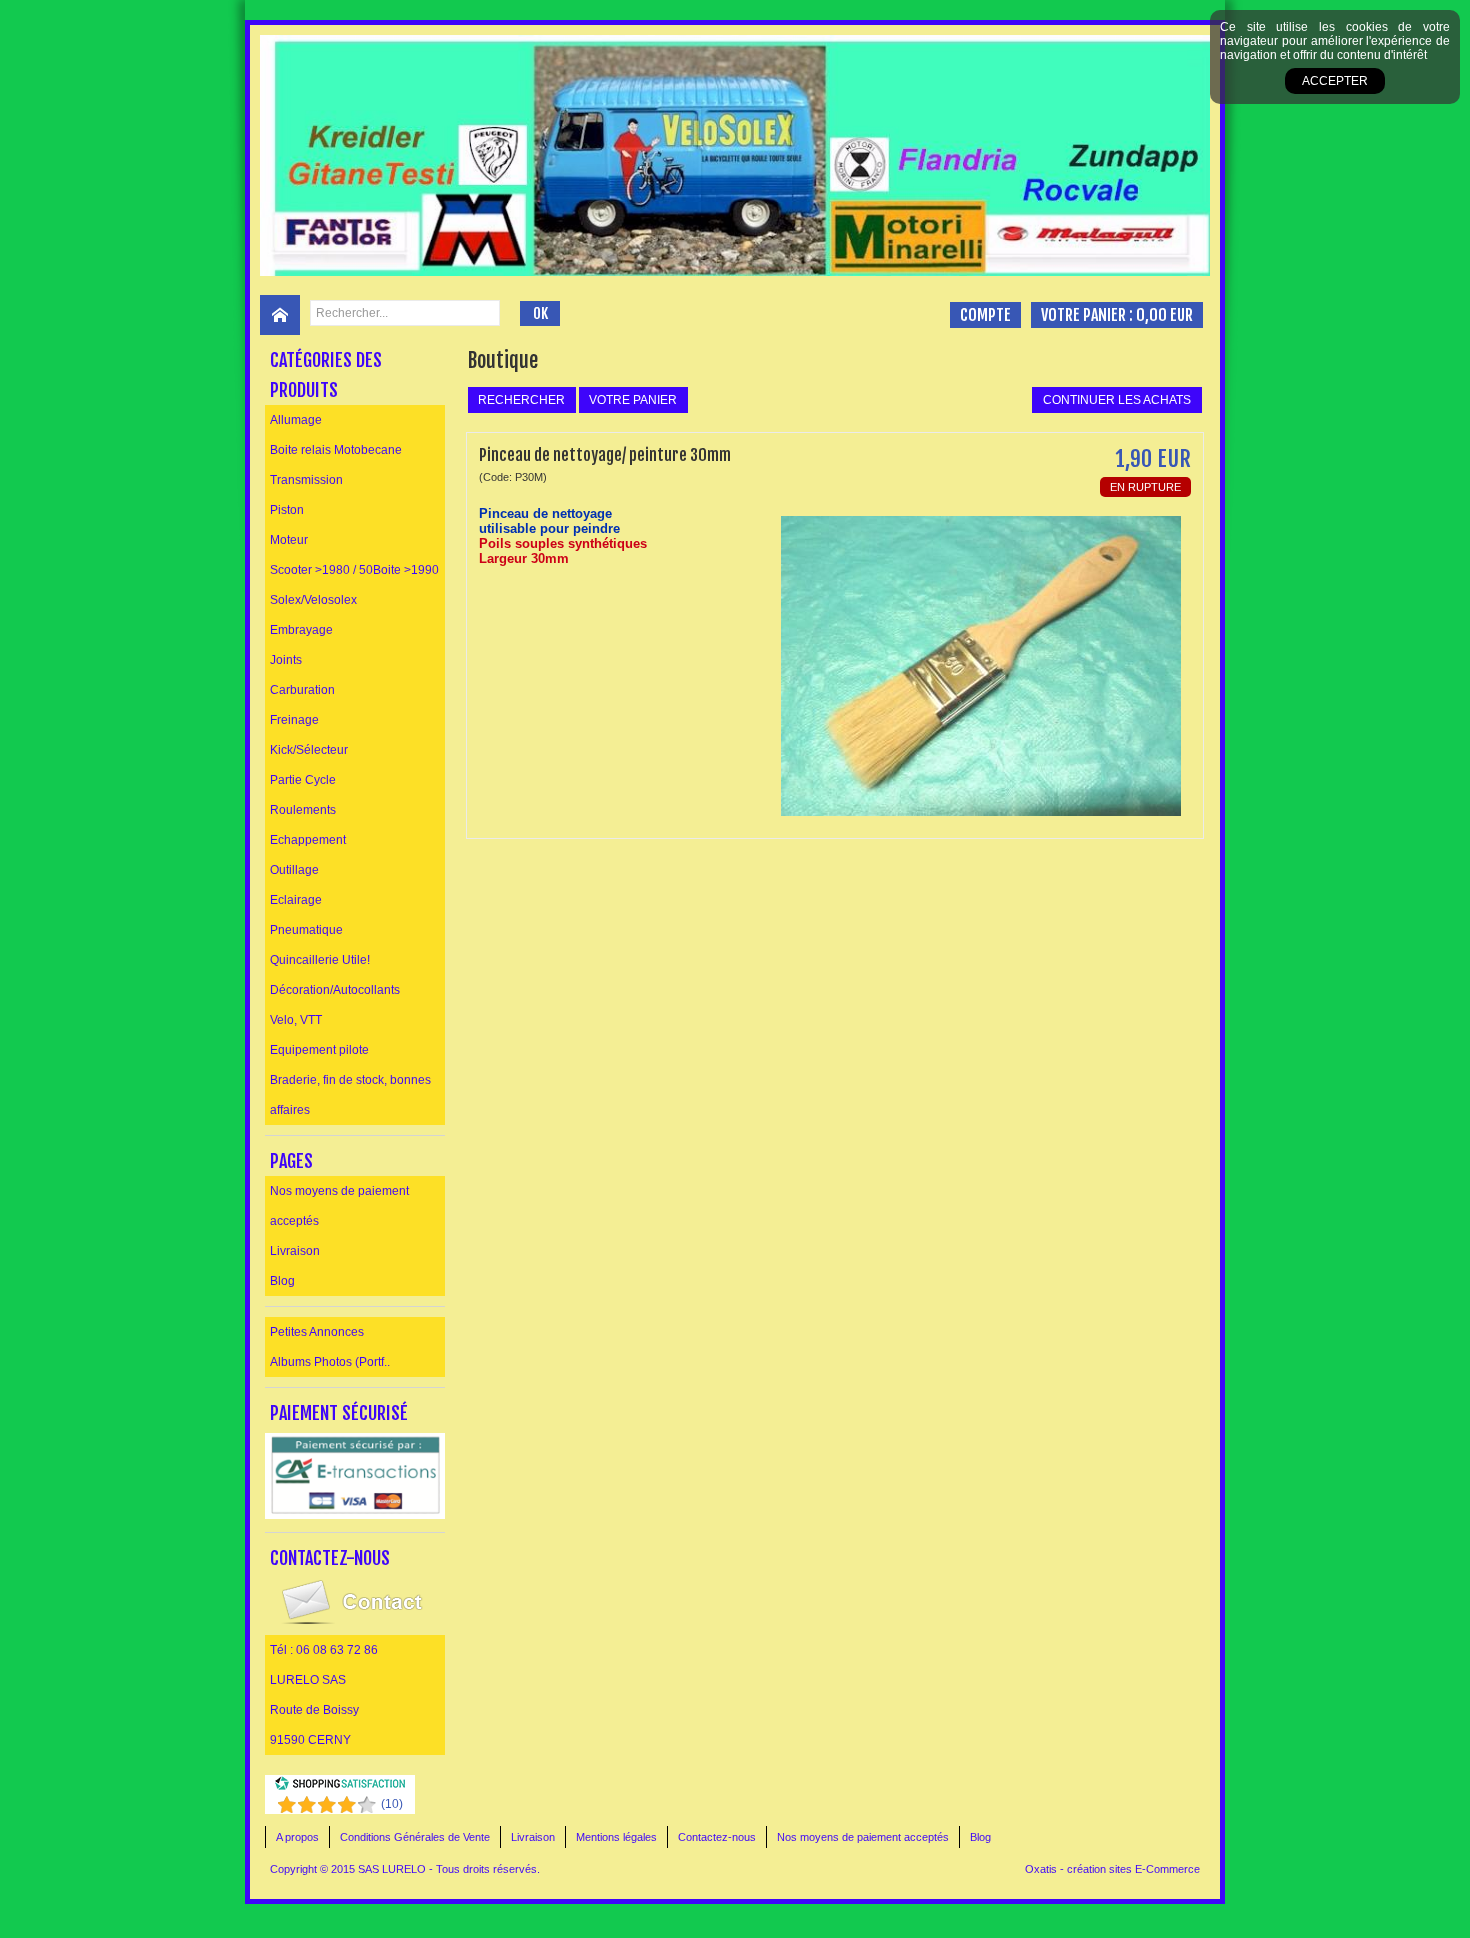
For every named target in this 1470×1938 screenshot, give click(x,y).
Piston (287, 510)
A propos (297, 1837)
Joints (286, 660)
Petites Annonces (317, 1332)
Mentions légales (616, 1837)
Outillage (294, 870)
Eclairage (296, 900)
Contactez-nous (717, 1837)
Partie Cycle (303, 780)
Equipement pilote (319, 1050)
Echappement (308, 840)
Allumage (296, 420)
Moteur (289, 540)
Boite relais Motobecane (336, 450)
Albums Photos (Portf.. (330, 1362)
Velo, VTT (296, 1020)
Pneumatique (306, 930)
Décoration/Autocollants (335, 990)
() (392, 1804)
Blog (282, 1281)
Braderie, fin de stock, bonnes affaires (350, 1095)
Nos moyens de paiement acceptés (339, 1206)
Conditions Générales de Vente (415, 1837)
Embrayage (301, 630)
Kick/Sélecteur (309, 750)
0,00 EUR (1164, 315)
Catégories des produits (326, 375)
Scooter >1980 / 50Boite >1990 (354, 570)
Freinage (294, 720)
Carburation (302, 690)
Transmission (306, 480)
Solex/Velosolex (313, 600)
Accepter (1335, 81)
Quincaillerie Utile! (320, 960)
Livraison (295, 1251)
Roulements (303, 810)
